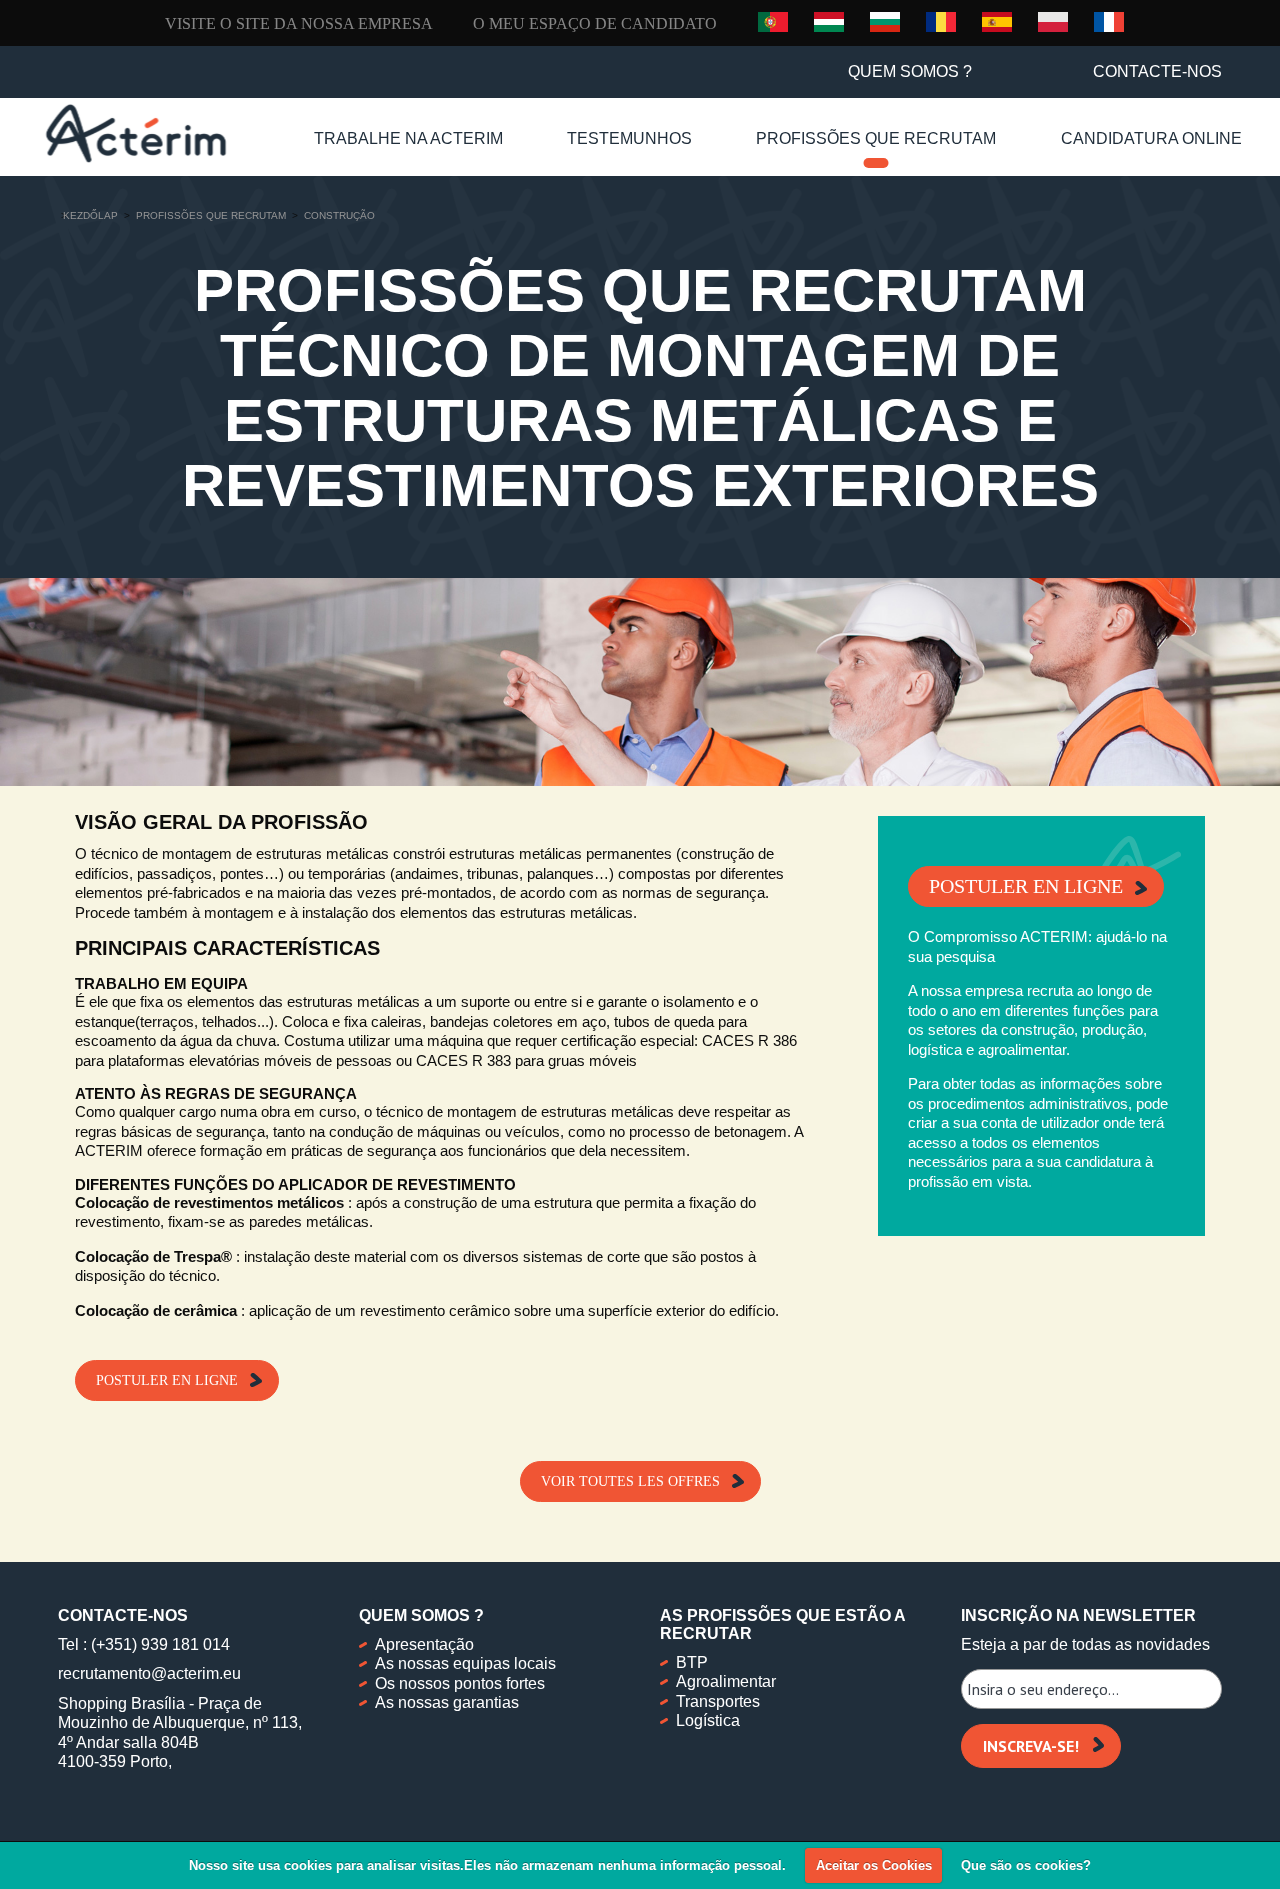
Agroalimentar (726, 1681)
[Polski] (1053, 21)
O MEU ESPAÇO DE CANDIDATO (595, 23)
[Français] (1109, 21)
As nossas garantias (447, 1702)
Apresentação (424, 1644)
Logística (708, 1720)
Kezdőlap (90, 215)
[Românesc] (941, 21)
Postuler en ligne (167, 1380)
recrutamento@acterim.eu (149, 1673)
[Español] (997, 21)
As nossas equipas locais (465, 1663)
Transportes (718, 1701)
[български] (885, 21)
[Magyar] (829, 21)
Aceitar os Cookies (874, 1865)
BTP (692, 1662)
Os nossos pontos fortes (460, 1683)
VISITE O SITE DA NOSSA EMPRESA (299, 23)
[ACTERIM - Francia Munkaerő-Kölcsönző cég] (136, 133)
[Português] (773, 22)
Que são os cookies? (1026, 1865)
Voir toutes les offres (630, 1481)
